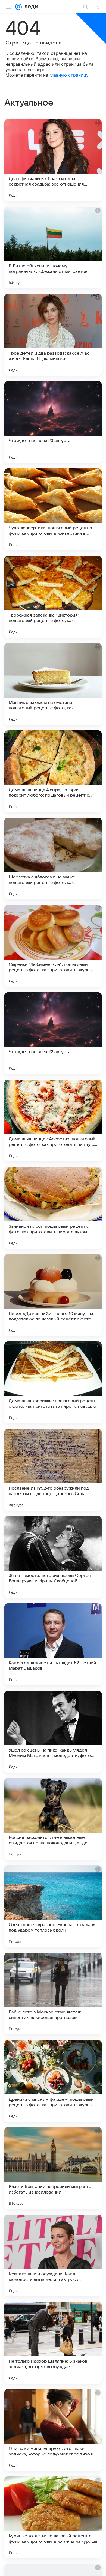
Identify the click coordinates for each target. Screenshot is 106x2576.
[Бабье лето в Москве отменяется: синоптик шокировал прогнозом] (53, 1994)
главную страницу (69, 75)
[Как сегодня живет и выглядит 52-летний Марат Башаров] (53, 1644)
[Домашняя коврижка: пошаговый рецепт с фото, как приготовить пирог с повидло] (53, 1382)
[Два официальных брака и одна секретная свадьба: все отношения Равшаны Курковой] (53, 160)
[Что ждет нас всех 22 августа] (53, 1033)
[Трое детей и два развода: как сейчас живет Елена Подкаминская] (53, 335)
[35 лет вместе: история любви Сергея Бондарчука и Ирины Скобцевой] (53, 1557)
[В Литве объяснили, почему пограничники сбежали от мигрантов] (53, 247)
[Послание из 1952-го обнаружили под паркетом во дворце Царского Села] (53, 1470)
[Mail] (18, 7)
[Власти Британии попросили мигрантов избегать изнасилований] (53, 2168)
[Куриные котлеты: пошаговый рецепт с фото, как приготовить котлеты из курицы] (53, 2517)
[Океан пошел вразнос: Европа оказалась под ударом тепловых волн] (53, 1906)
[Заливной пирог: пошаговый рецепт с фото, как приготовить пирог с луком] (53, 1208)
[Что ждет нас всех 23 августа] (53, 422)
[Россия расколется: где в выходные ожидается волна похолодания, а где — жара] (53, 1819)
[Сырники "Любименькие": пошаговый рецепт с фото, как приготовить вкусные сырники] (53, 946)
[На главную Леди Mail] (30, 7)
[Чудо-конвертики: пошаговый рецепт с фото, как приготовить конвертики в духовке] (53, 509)
